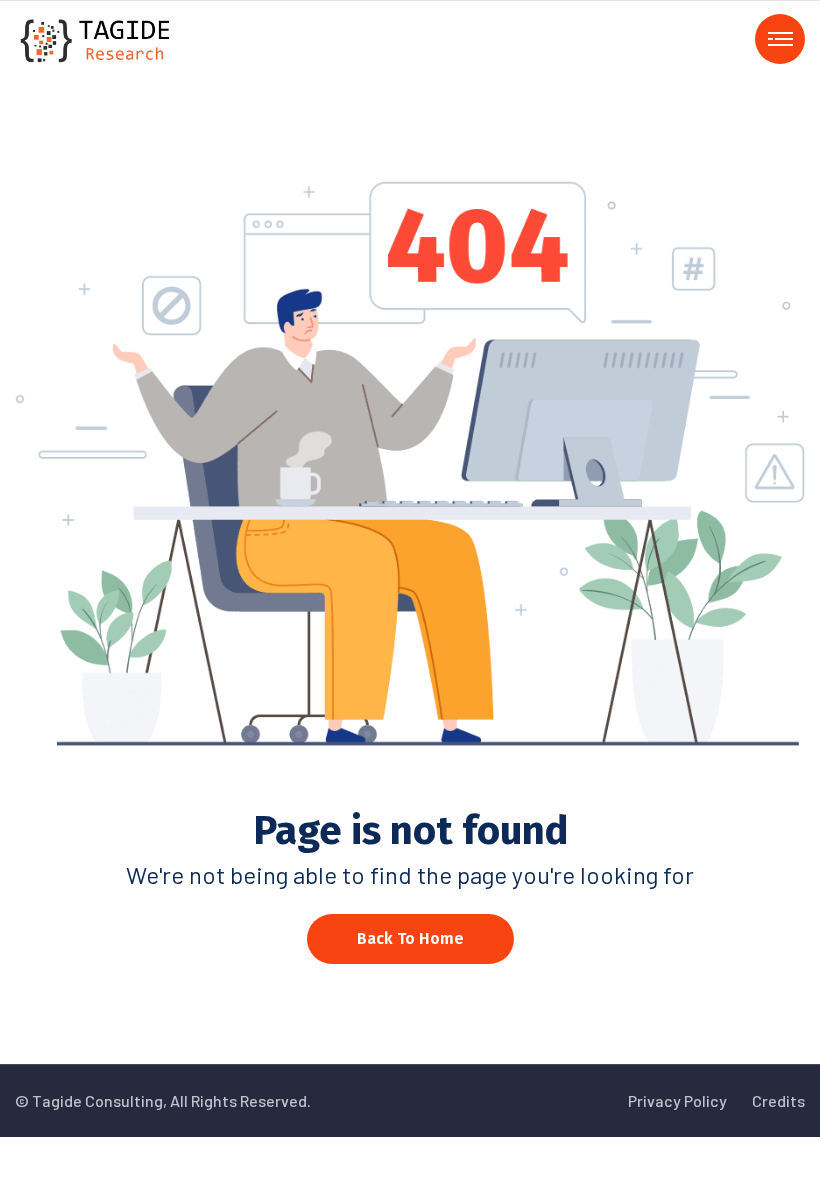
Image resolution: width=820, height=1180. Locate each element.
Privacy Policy (677, 1100)
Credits (778, 1100)
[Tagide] (96, 38)
